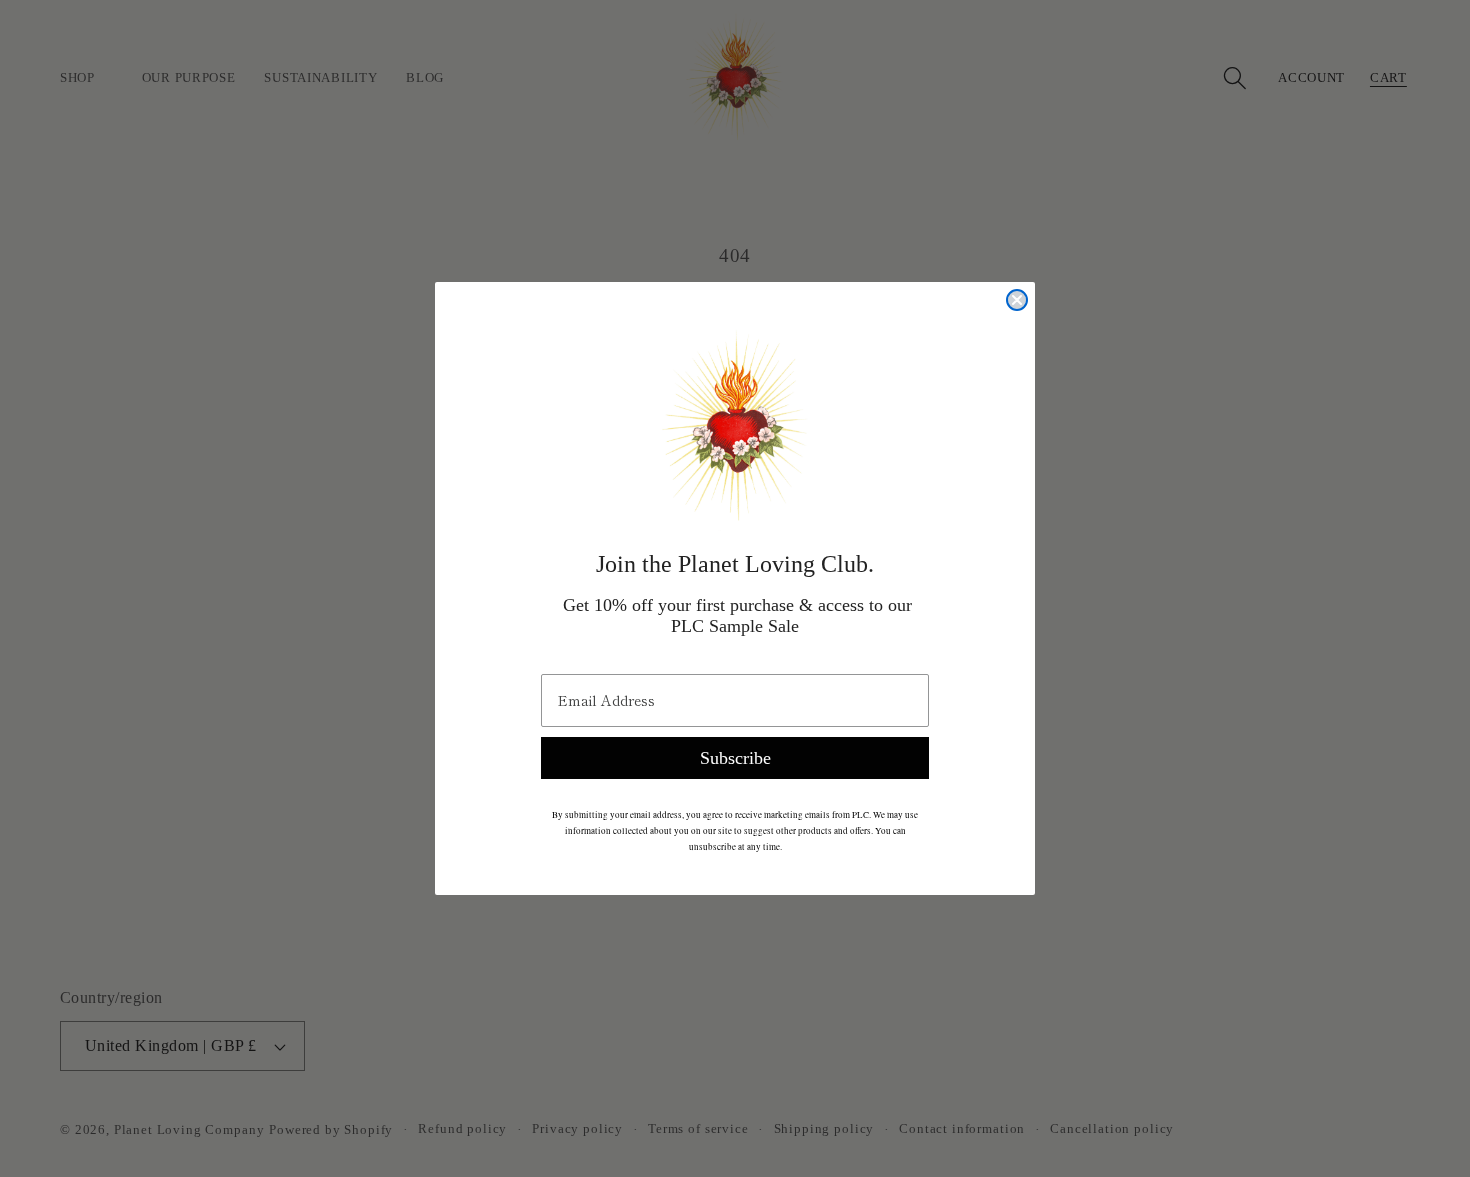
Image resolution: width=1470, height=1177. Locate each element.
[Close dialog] (1017, 300)
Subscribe (735, 758)
